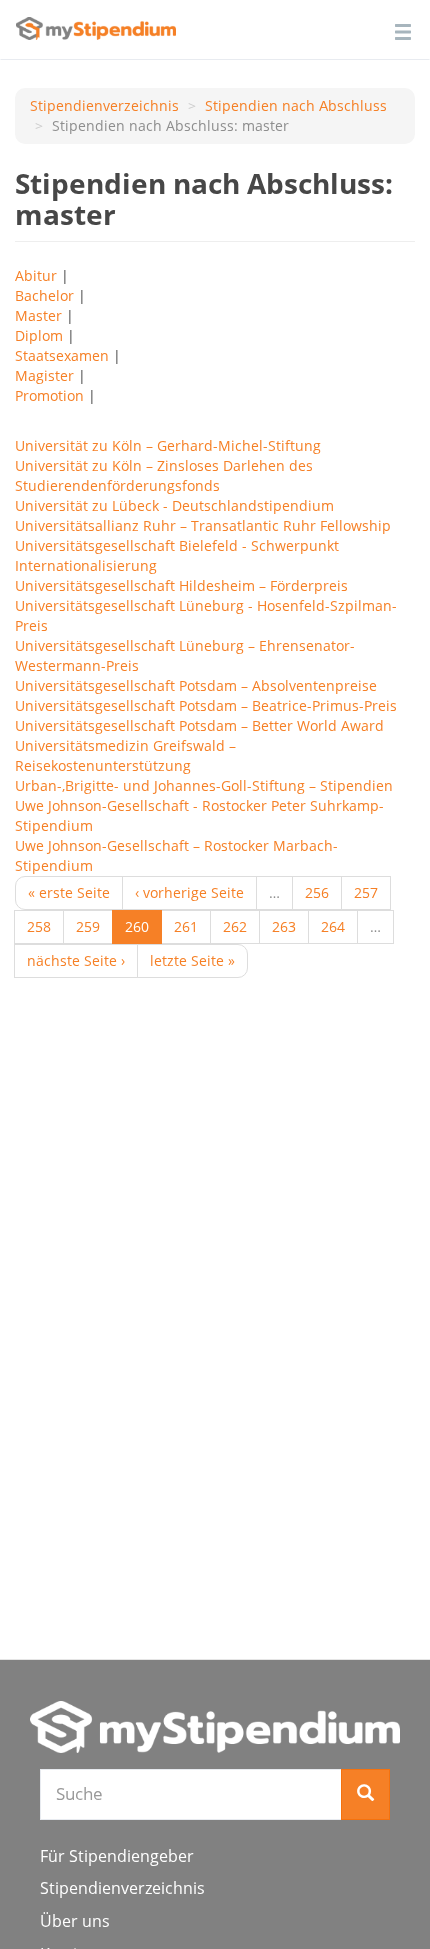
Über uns (75, 1921)
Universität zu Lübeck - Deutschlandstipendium (174, 505)
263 (284, 926)
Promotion (49, 395)
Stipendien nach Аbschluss (296, 105)
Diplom (39, 335)
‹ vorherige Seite (189, 892)
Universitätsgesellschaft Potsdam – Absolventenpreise (196, 685)
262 (235, 926)
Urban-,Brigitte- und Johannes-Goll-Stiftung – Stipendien (204, 785)
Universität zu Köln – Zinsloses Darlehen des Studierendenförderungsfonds (164, 475)
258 (39, 926)
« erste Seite (69, 892)
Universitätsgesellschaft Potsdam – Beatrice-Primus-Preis (206, 705)
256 (317, 892)
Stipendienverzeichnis (104, 105)
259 (88, 926)
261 (186, 926)
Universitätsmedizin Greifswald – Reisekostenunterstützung (125, 755)
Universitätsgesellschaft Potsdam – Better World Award (199, 725)
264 (333, 926)
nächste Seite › (76, 960)
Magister (44, 375)
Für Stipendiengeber (117, 1856)
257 (366, 892)
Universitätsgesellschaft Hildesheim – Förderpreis (181, 585)
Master (38, 315)
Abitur (36, 275)
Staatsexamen (62, 355)
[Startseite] (215, 1727)
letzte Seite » (192, 960)
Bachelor (44, 295)
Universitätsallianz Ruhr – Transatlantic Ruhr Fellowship (203, 525)
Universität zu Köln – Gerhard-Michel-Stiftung (168, 445)
